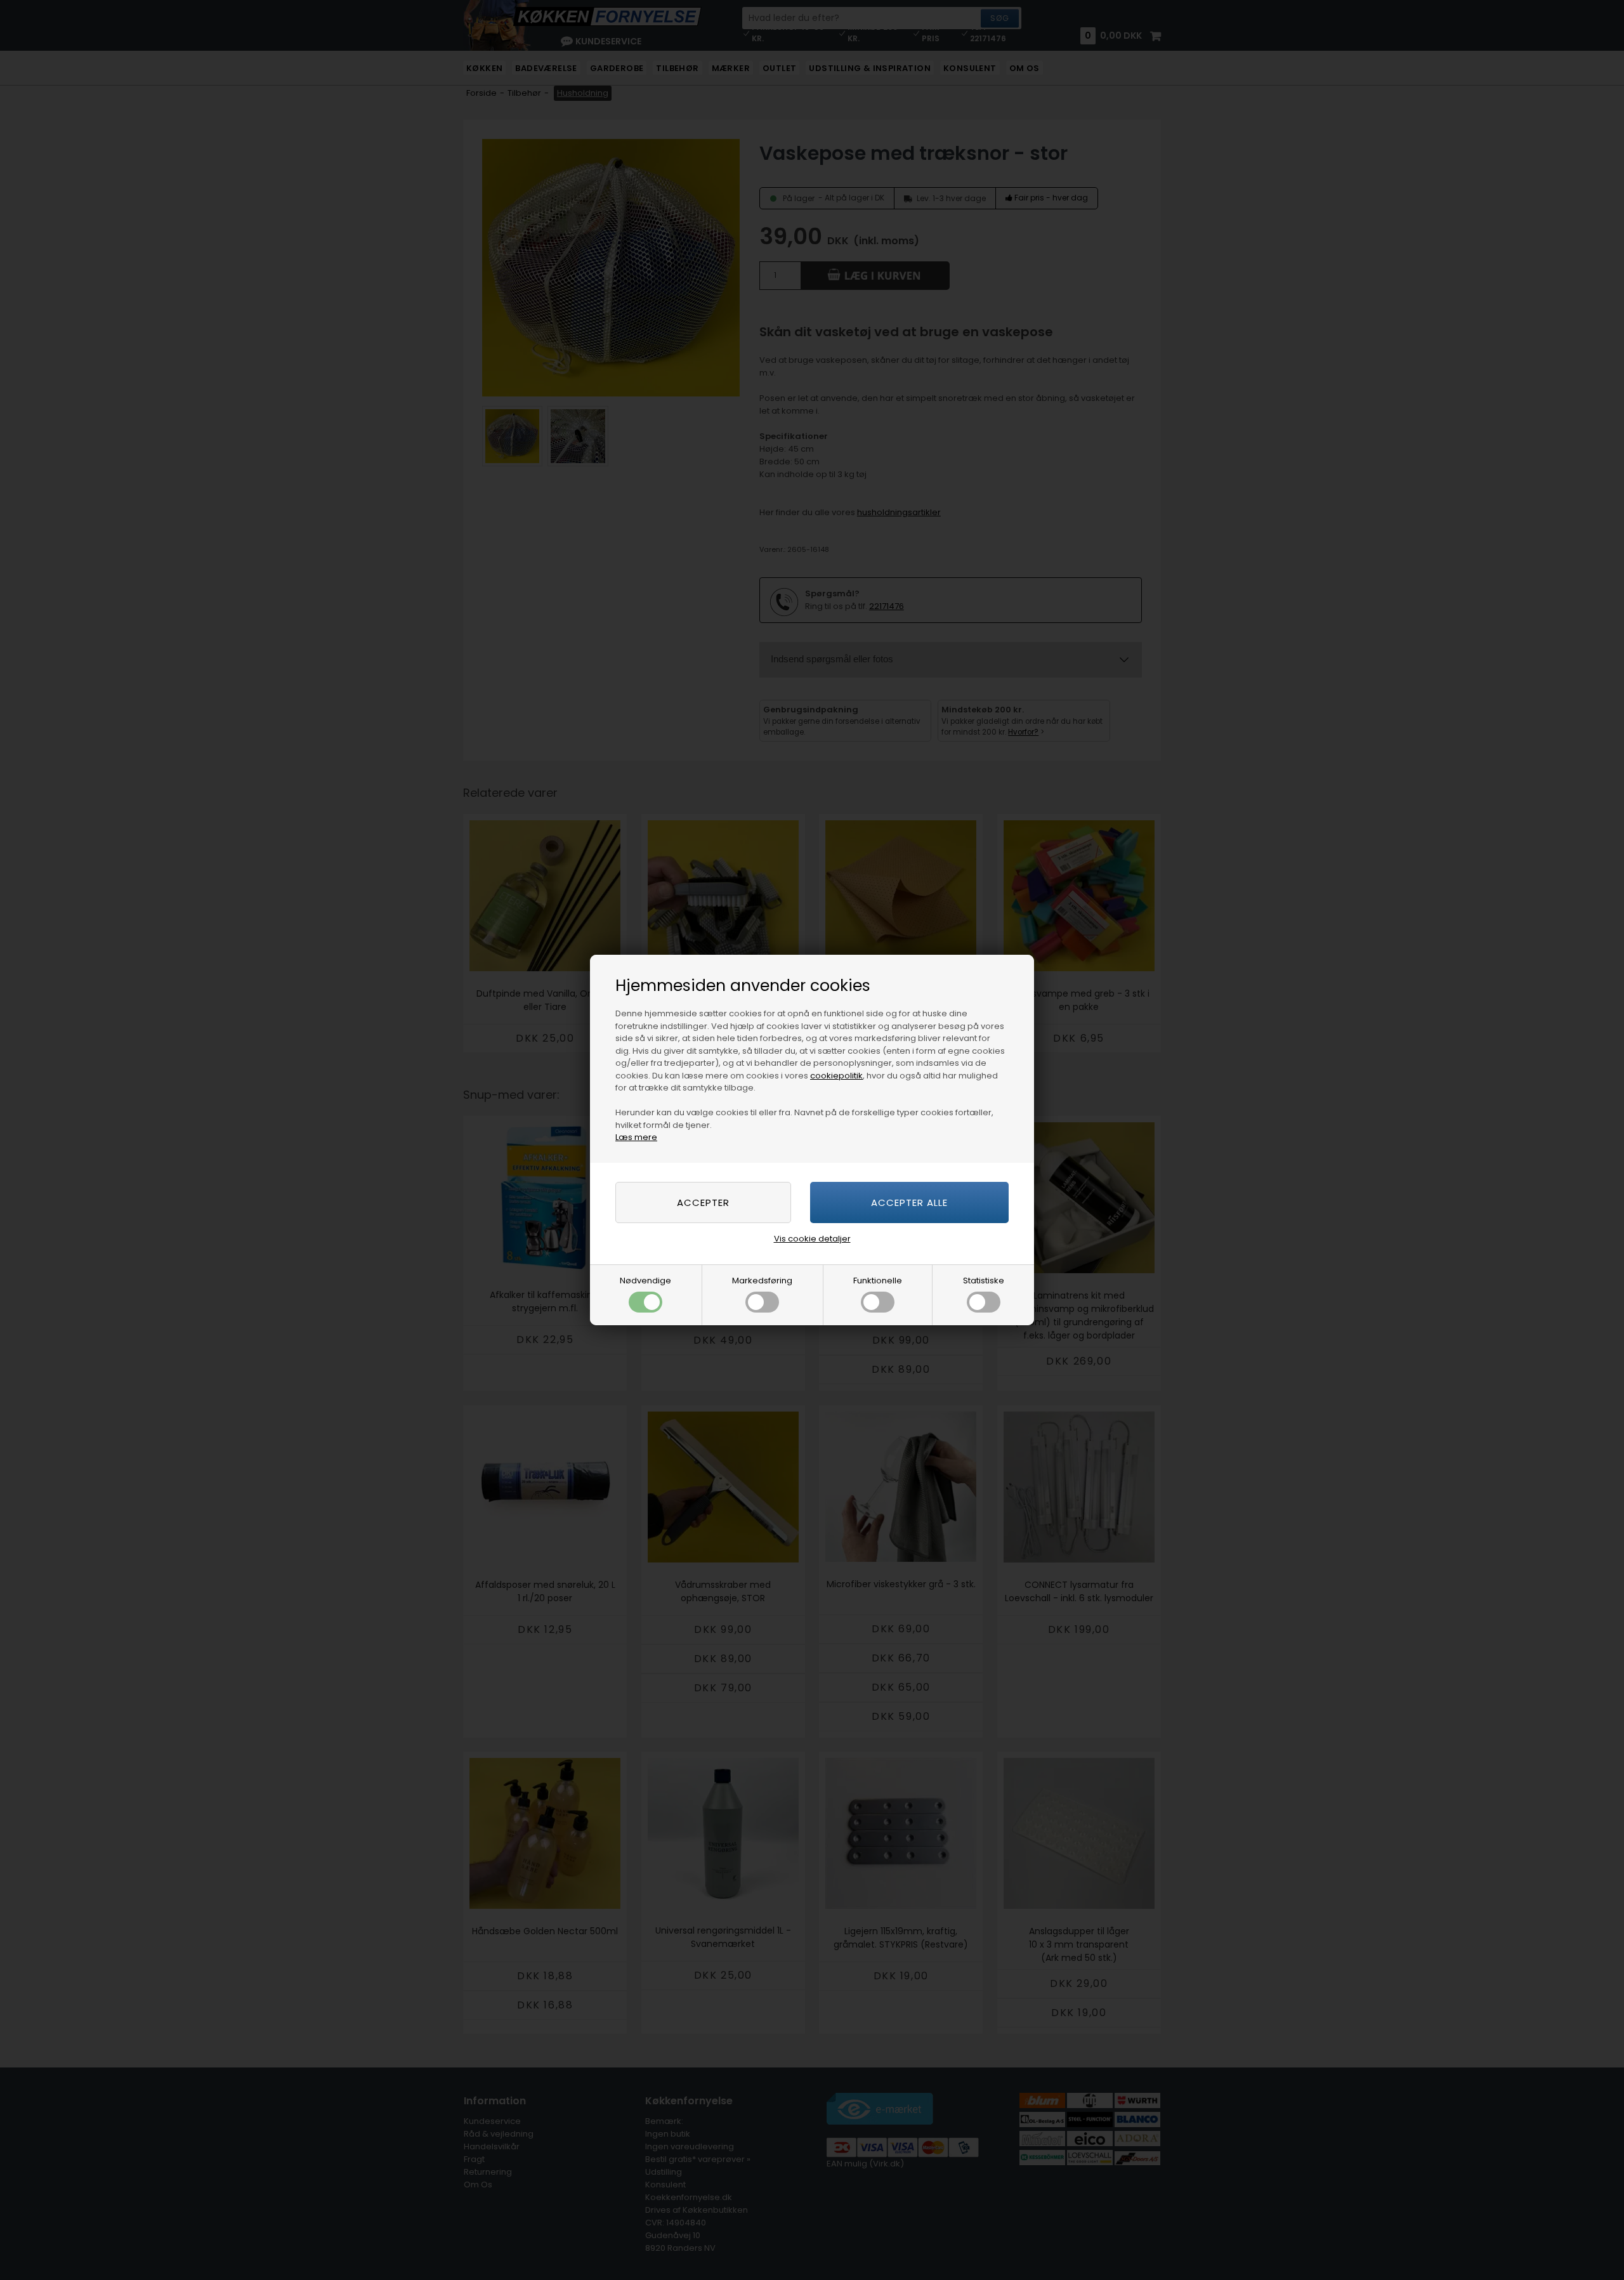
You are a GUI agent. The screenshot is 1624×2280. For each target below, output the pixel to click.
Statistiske (984, 1281)
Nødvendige (645, 1281)
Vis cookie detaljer (812, 1239)
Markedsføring (762, 1281)
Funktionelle (878, 1281)
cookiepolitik (836, 1076)
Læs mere (636, 1137)
